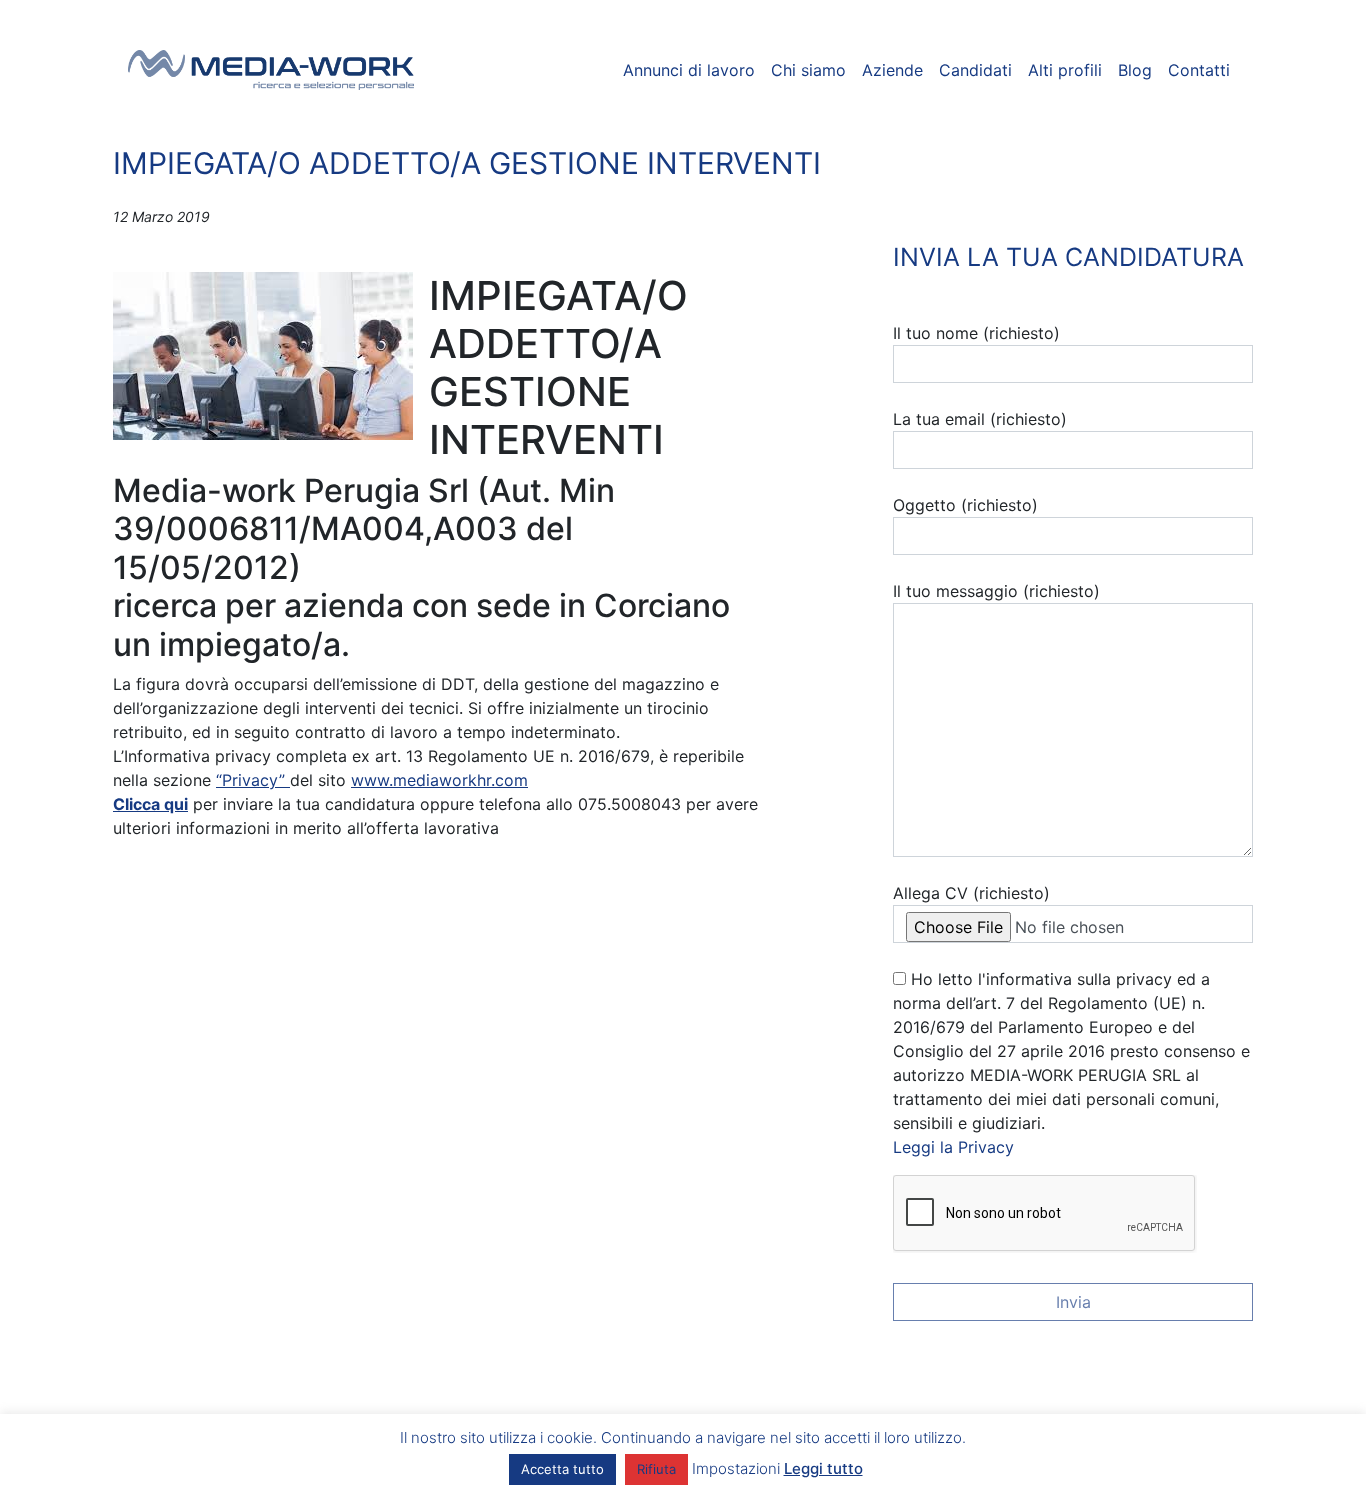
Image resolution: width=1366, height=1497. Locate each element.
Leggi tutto (823, 1468)
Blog (1135, 70)
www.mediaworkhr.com (439, 780)
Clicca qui (150, 804)
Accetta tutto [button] (562, 1469)
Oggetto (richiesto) (965, 505)
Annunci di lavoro (689, 70)
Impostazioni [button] (736, 1468)
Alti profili (1065, 70)
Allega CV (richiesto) (971, 893)
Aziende (892, 70)
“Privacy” (253, 780)
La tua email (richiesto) (980, 419)
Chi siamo (808, 70)
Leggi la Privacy (953, 1147)
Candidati (975, 70)
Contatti (1199, 70)
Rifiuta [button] (656, 1469)
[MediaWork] (271, 70)
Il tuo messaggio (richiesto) (996, 591)
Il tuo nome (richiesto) (976, 333)
